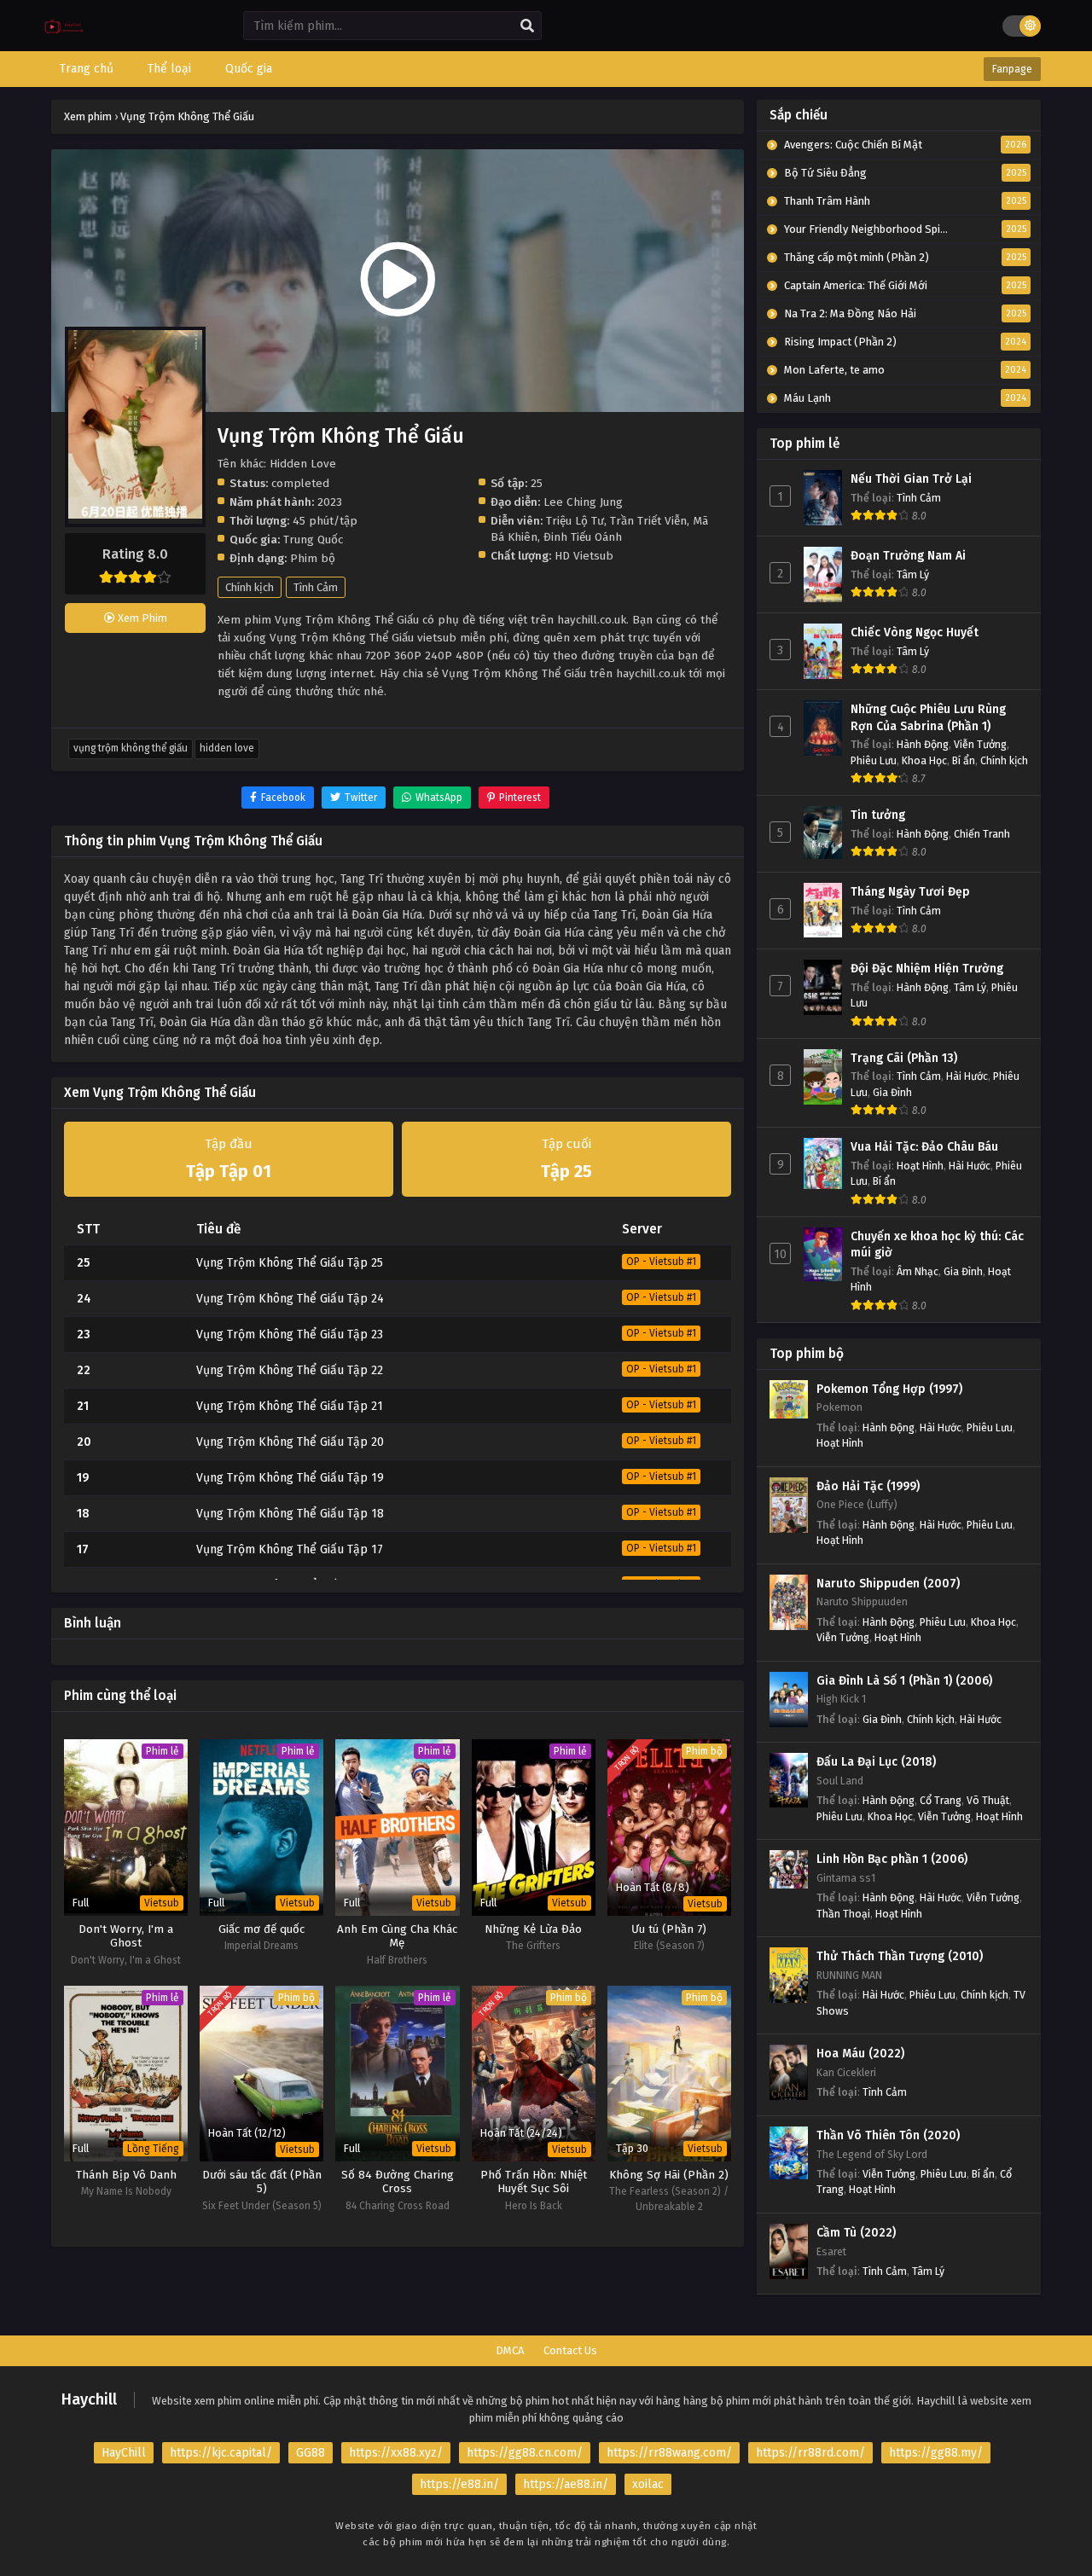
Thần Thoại (843, 1914)
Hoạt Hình (920, 1166)
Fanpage (1012, 69)
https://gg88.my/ (936, 2453)
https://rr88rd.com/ (810, 2453)
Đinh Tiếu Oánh (583, 537)
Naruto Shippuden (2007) (888, 1584)
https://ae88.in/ (566, 2484)
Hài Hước (967, 1076)
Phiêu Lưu (874, 760)
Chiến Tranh (982, 834)
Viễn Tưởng (980, 744)
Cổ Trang (941, 1800)
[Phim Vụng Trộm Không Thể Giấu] (64, 39)
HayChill (124, 2453)
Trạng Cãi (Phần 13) (904, 1058)
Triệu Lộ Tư (575, 521)
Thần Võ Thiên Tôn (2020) (888, 2135)
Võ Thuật (988, 1800)
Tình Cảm (316, 587)
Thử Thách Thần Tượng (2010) (900, 1956)
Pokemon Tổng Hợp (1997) (889, 1389)
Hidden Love (227, 748)
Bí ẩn (964, 760)
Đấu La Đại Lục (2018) (876, 1762)
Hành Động (923, 744)
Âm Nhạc (918, 1271)
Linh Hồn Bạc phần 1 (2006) (892, 1859)
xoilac (648, 2484)
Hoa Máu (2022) (860, 2054)
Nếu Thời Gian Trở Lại (911, 479)
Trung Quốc (313, 540)
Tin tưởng (878, 815)
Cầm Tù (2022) (856, 2233)
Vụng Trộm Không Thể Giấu (131, 748)
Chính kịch (250, 587)
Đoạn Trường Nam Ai (908, 556)
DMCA (510, 2350)
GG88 (311, 2453)
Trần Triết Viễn (648, 521)
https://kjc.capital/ (221, 2453)
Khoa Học (924, 760)
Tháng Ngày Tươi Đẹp (910, 892)
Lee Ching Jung (583, 502)
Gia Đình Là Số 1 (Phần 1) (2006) (904, 1681)
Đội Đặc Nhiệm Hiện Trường (927, 969)
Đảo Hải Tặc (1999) (868, 1486)
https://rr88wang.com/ (669, 2453)
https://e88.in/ (459, 2484)
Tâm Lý (913, 574)
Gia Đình (892, 1092)
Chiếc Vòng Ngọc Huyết (915, 632)
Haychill (89, 2399)
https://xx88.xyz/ (396, 2453)
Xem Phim (141, 618)
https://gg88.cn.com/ (525, 2453)
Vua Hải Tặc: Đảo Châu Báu (924, 1147)
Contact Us (570, 2350)
